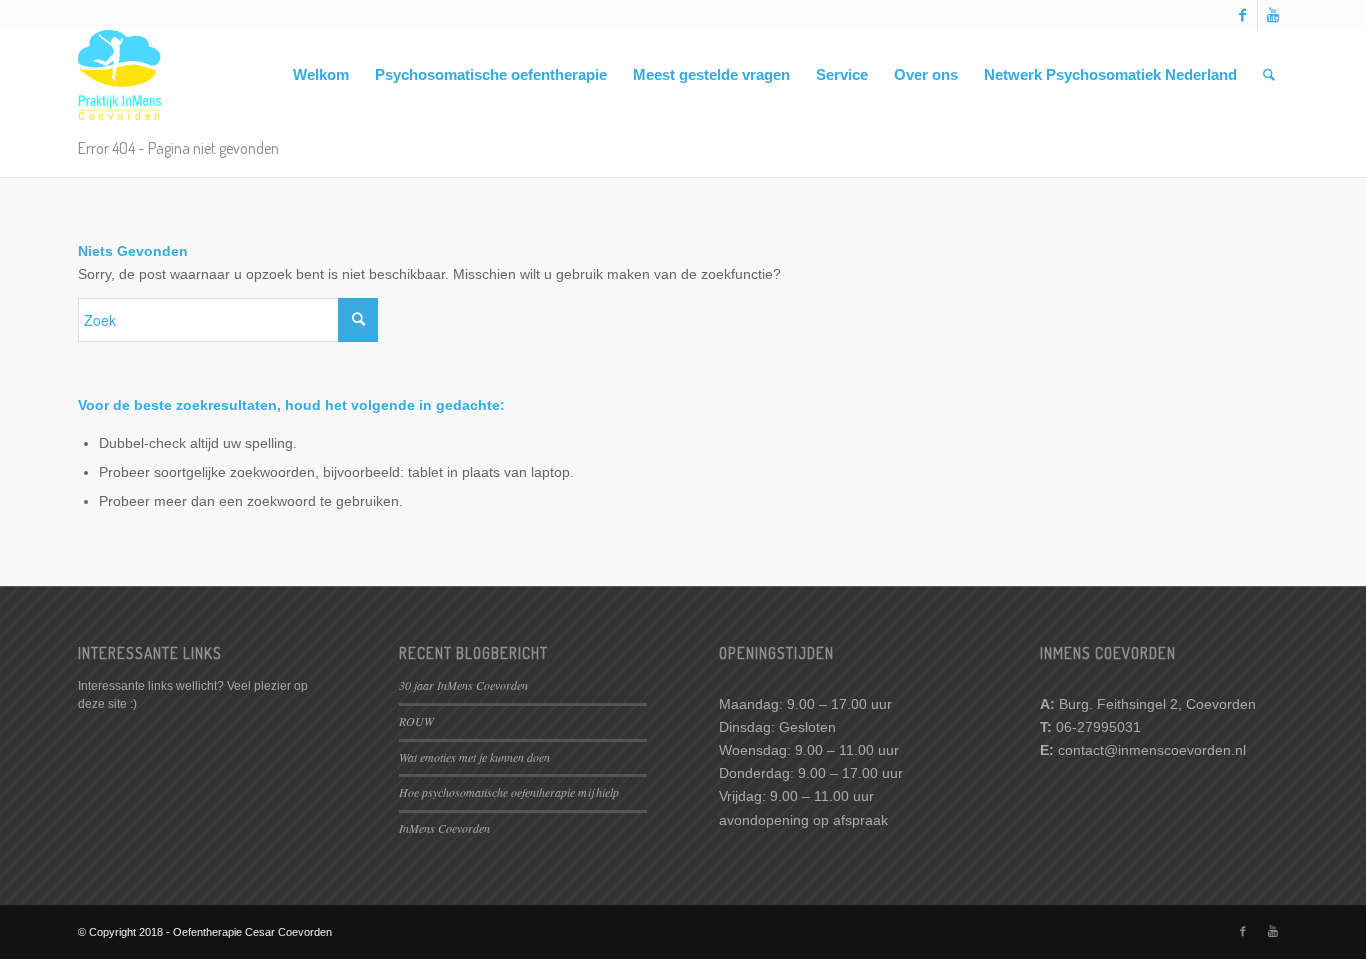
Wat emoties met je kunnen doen (474, 757)
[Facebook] (1242, 15)
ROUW (416, 721)
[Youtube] (1273, 15)
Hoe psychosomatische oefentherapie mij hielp (509, 792)
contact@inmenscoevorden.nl (1152, 750)
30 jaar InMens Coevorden (463, 685)
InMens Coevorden (444, 828)
